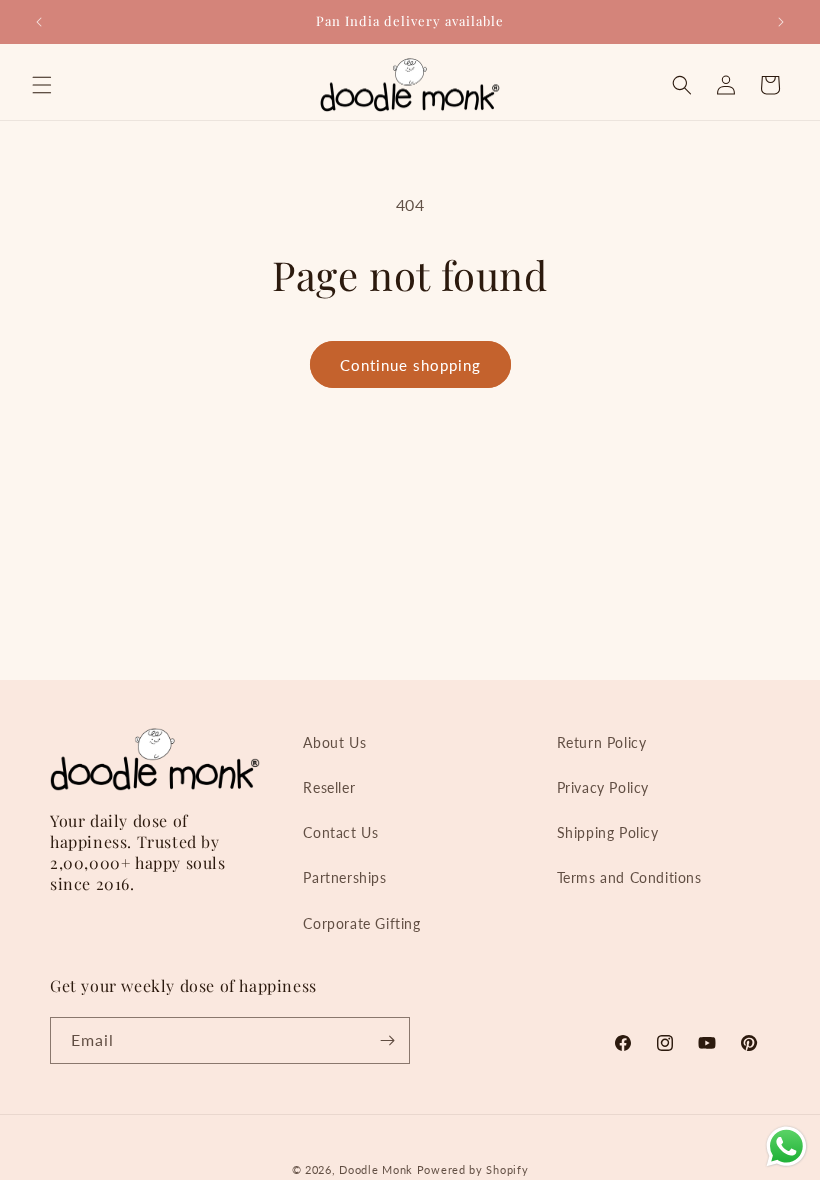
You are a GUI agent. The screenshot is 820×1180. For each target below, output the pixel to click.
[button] (42, 85)
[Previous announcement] (39, 22)
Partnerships (344, 877)
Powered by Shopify (473, 1169)
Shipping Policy (608, 832)
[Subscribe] (387, 1040)
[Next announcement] (781, 22)
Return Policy (602, 742)
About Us (334, 742)
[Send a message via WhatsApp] (786, 1146)
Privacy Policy (603, 787)
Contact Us (340, 832)
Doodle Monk (376, 1169)
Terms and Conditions (629, 877)
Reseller (329, 787)
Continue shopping (410, 365)
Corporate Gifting (361, 923)
